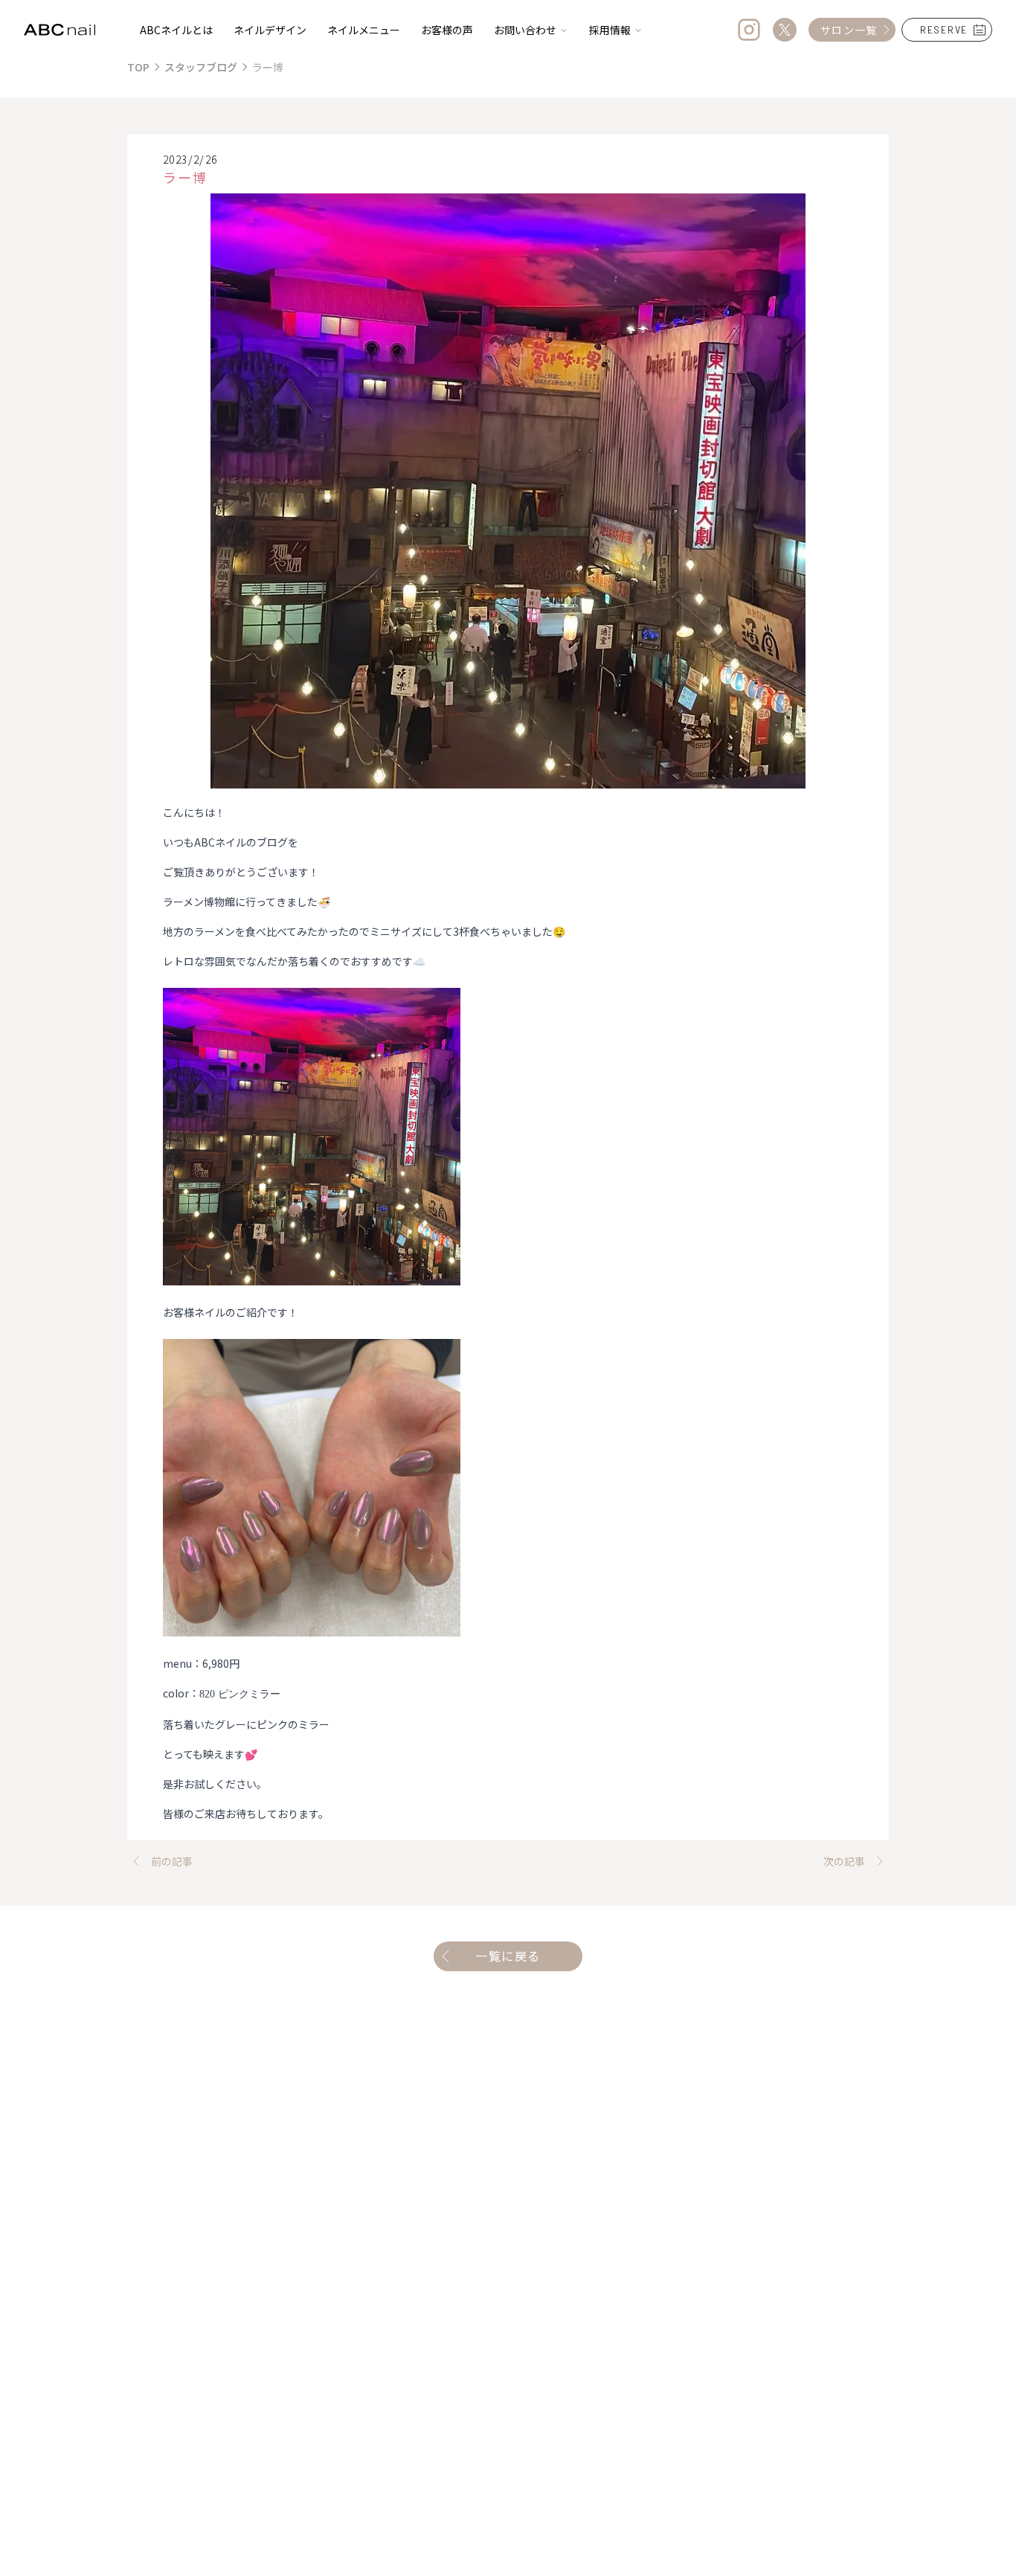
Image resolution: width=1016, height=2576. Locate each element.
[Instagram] (749, 30)
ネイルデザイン (270, 30)
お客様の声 (447, 30)
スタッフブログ (201, 67)
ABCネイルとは (176, 30)
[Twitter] (785, 30)
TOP (138, 67)
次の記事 (844, 1861)
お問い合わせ (525, 30)
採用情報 (610, 30)
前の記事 (172, 1861)
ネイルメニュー (364, 30)
